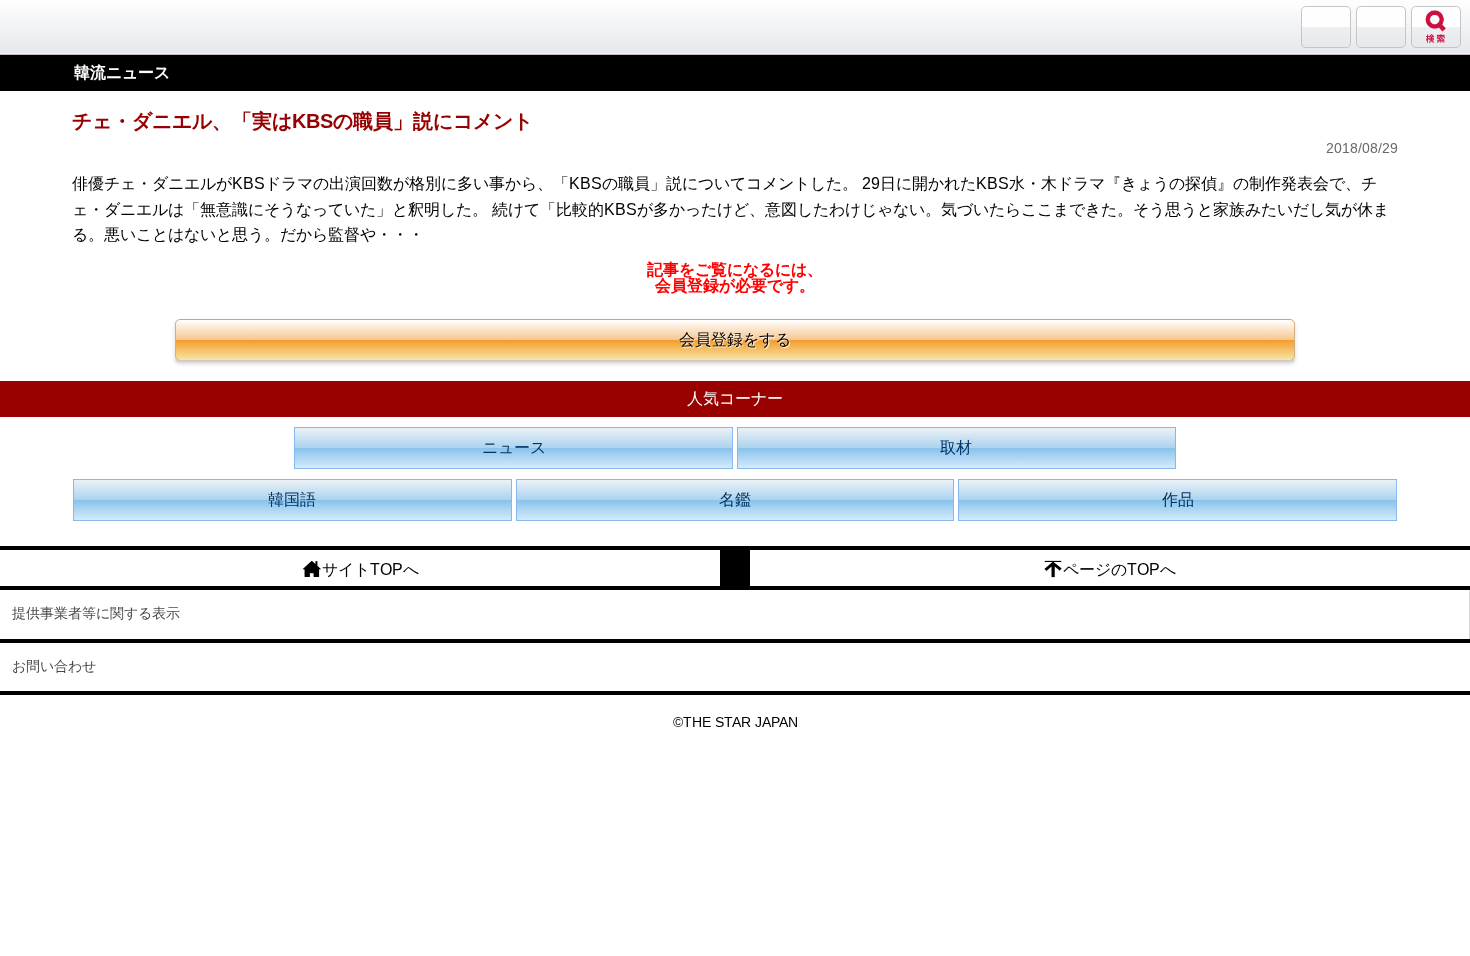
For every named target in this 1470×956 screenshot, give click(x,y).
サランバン (1326, 27)
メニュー (1381, 27)
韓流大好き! (67, 26)
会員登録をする (735, 339)
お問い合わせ (54, 666)
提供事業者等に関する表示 (96, 613)
